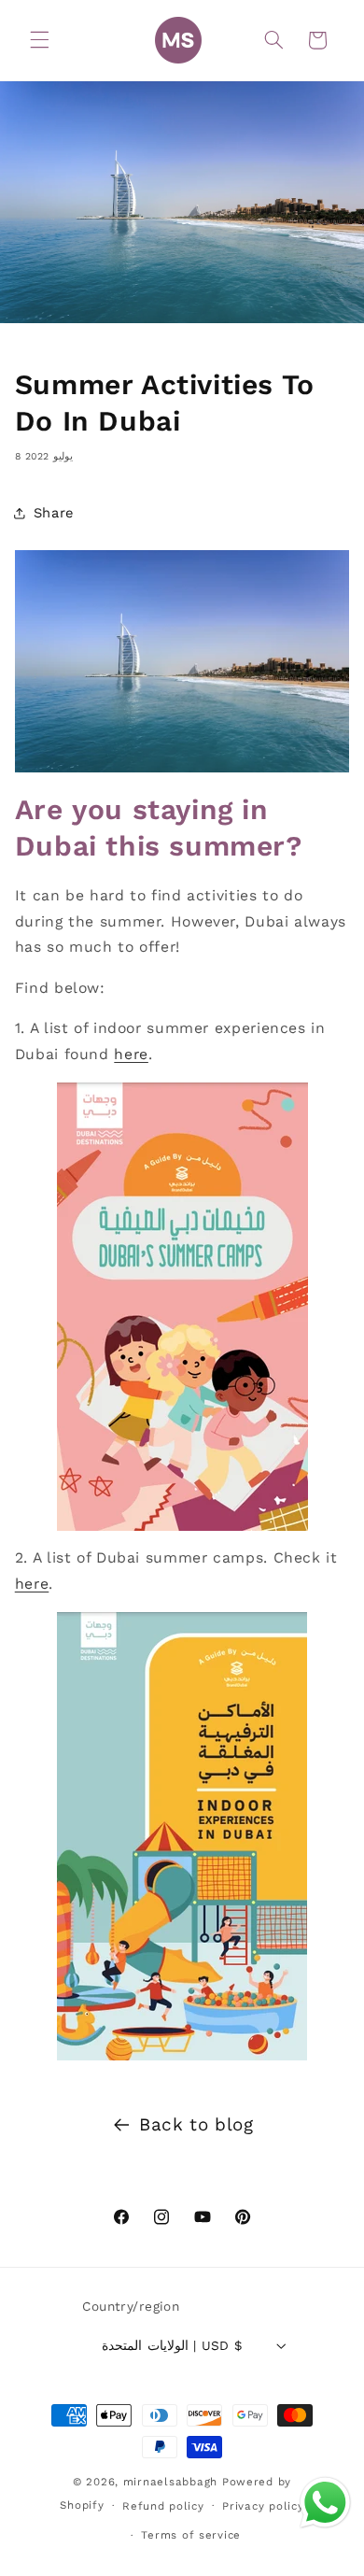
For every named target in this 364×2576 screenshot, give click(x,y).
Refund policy (163, 2506)
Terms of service (191, 2535)
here (131, 1054)
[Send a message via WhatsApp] (325, 2503)
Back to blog (196, 2124)
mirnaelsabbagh (170, 2482)
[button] (39, 40)
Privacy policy (263, 2506)
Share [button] (54, 513)
